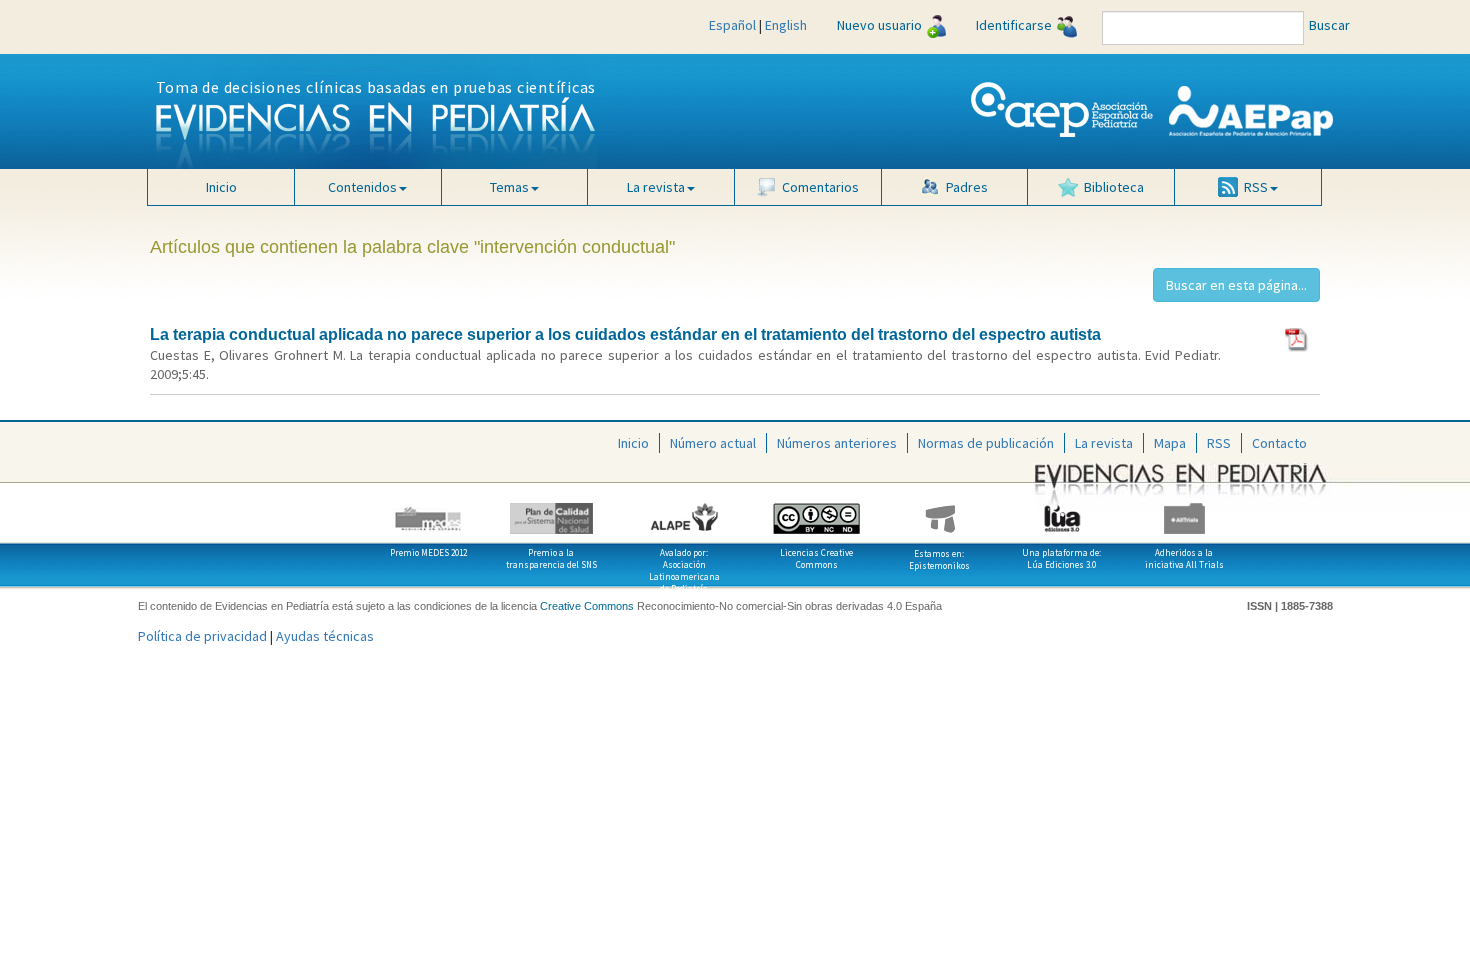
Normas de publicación (986, 443)
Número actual (713, 443)
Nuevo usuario (879, 25)
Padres (967, 187)
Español (732, 25)
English (786, 25)
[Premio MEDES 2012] (429, 511)
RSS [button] (1256, 187)
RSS (1219, 443)
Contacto (1279, 443)
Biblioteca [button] (1114, 187)
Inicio (221, 187)
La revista (1104, 443)
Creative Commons (587, 606)
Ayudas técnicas (325, 636)
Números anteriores (837, 443)
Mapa (1170, 443)
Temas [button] (509, 187)
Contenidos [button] (362, 187)
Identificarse (1014, 25)
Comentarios (820, 187)
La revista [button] (656, 187)
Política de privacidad (202, 636)
